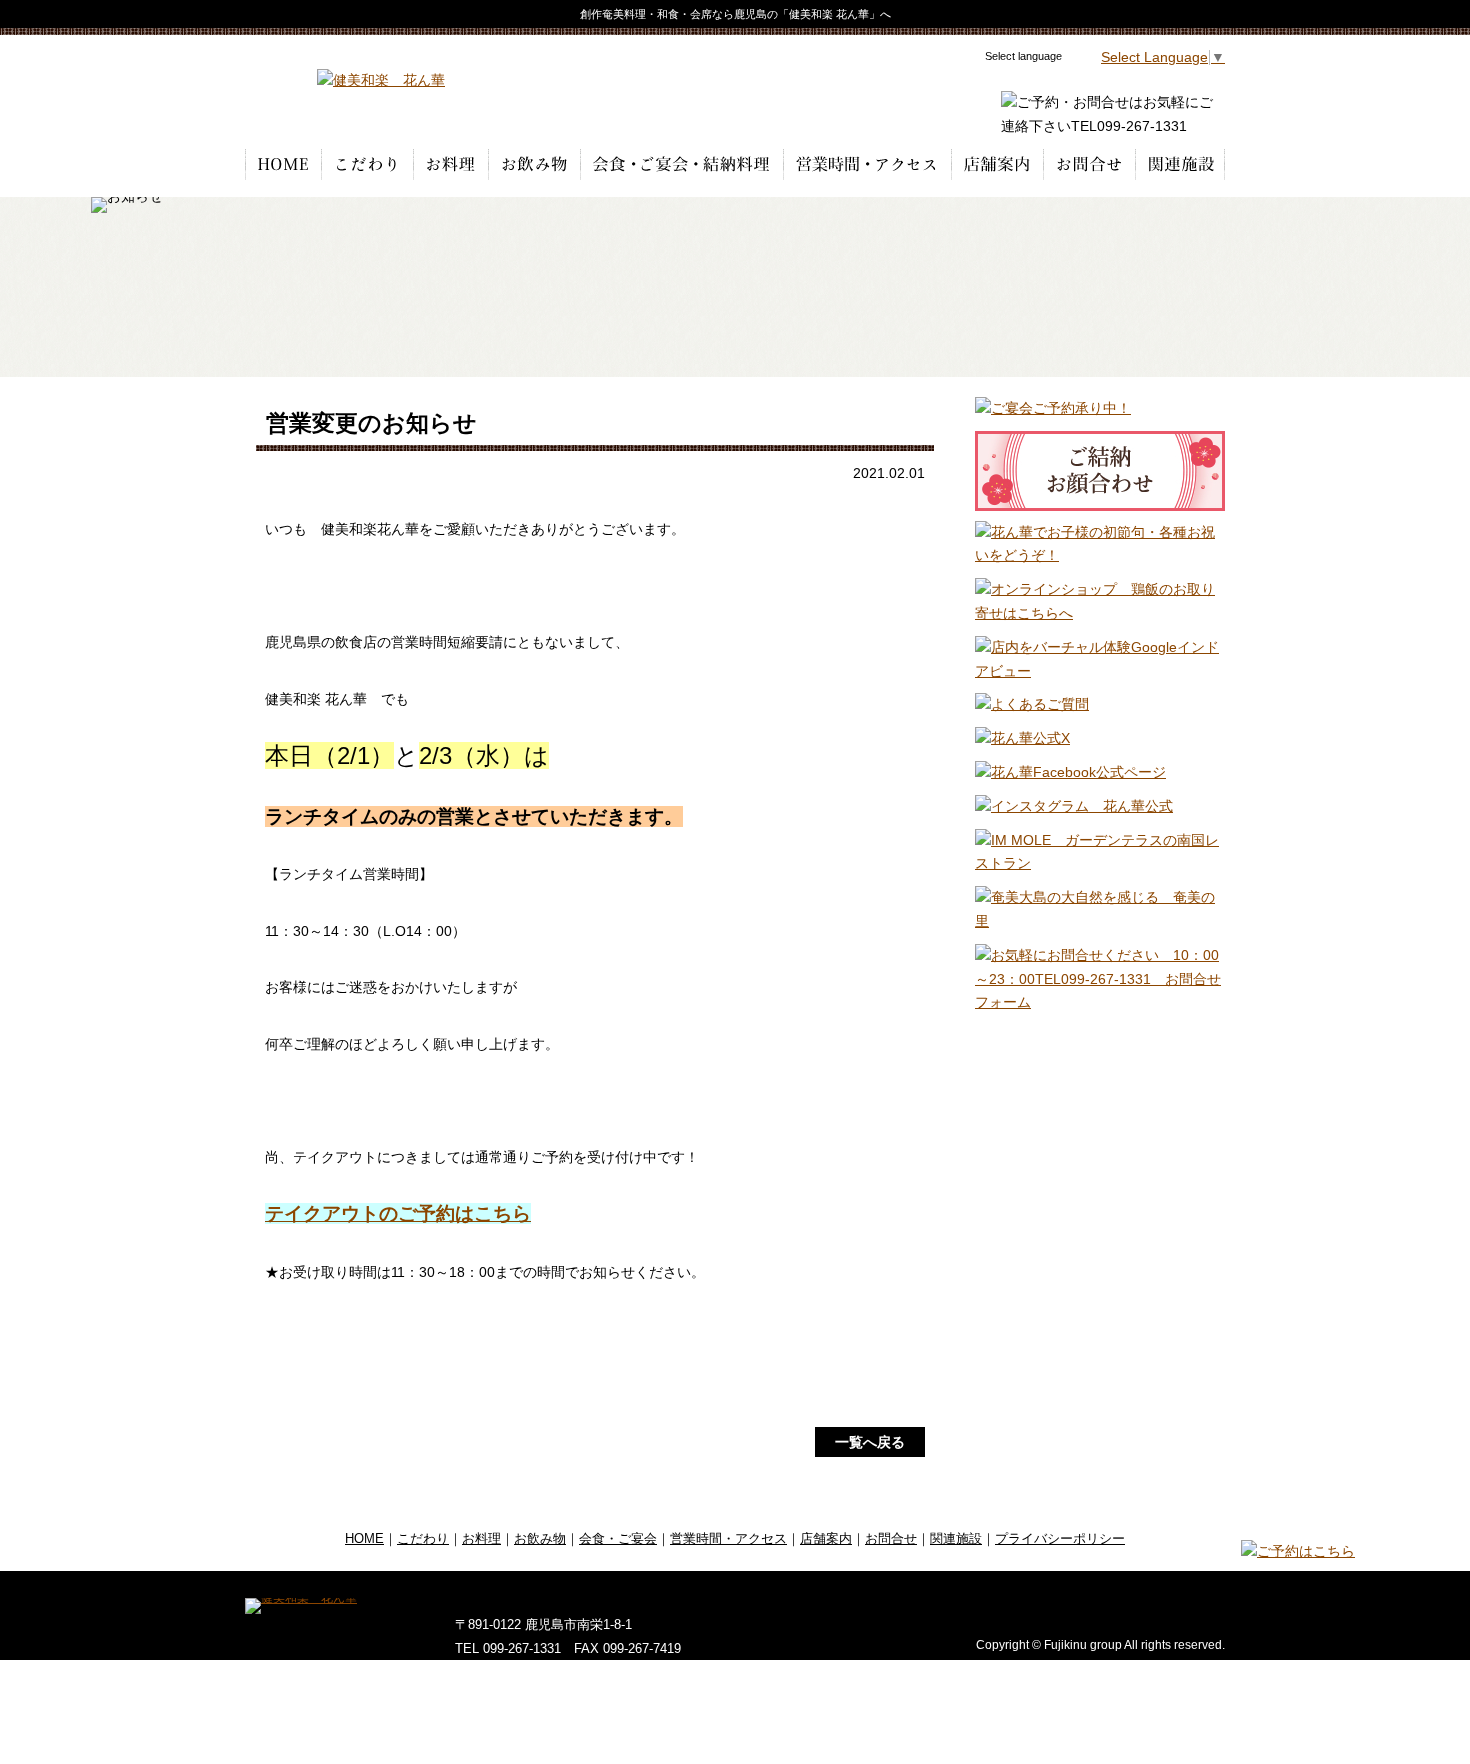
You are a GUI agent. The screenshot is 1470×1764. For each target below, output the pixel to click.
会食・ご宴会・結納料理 (682, 164)
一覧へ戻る (870, 1442)
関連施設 (1180, 164)
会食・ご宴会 (618, 1538)
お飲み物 (535, 164)
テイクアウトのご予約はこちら (398, 1213)
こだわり (368, 164)
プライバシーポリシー (1060, 1538)
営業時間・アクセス (868, 164)
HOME (283, 164)
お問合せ (1090, 164)
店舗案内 (998, 164)
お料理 (451, 164)
